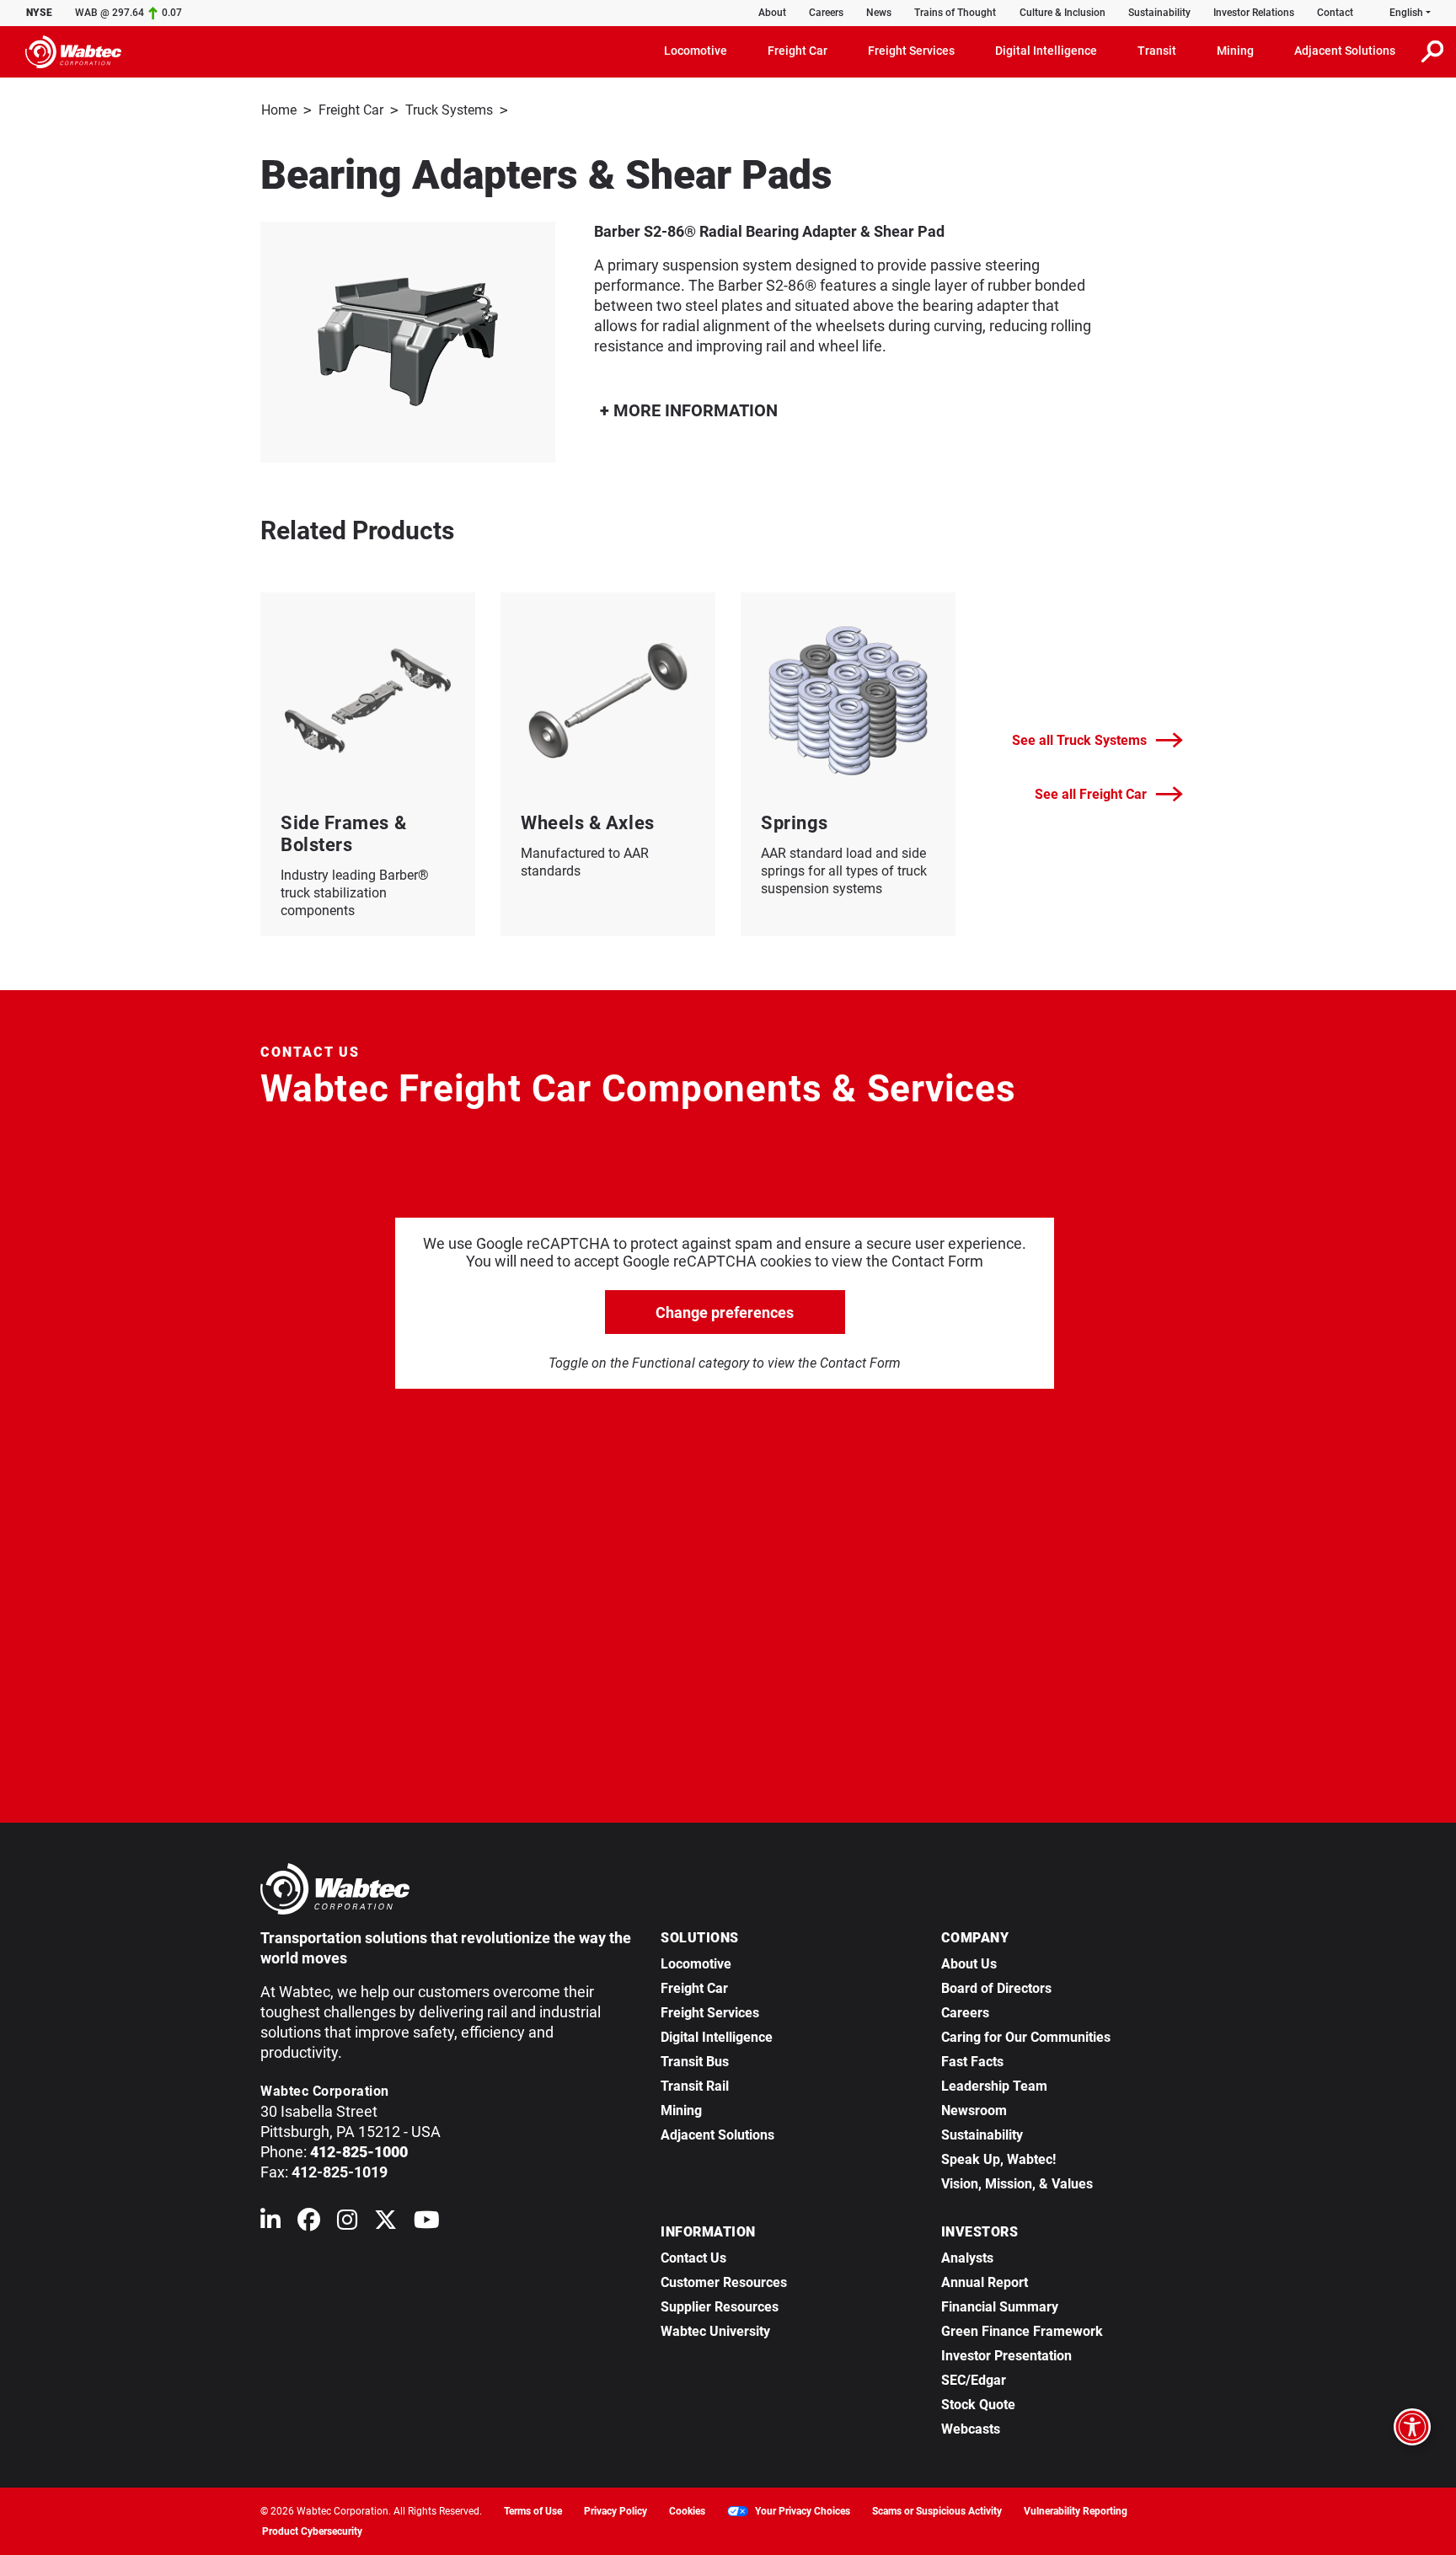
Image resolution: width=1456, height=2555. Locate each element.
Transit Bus (695, 2062)
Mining (681, 2110)
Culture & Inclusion (1063, 13)
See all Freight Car (1091, 794)
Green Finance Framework (1022, 2331)
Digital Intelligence (717, 2037)
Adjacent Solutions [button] (1345, 51)
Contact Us (693, 2258)
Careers (826, 13)
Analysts (967, 2258)
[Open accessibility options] (1412, 2427)
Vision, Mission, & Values (1017, 2184)
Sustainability (1159, 13)
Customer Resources (724, 2282)
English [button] (1406, 13)
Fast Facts (972, 2062)
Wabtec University (715, 2331)
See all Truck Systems (1079, 740)
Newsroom (974, 2110)
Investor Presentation (1006, 2356)
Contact (1335, 13)
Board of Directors (996, 1988)
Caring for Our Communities (1026, 2037)
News (879, 13)
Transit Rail (695, 2086)
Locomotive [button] (696, 51)
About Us (969, 1964)
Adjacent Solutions (717, 2135)
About (772, 13)
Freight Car (351, 110)
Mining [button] (1235, 51)
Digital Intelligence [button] (1046, 51)
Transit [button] (1157, 51)
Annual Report (985, 2282)
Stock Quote (978, 2405)
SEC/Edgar (974, 2380)
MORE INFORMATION (693, 410)
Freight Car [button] (798, 51)
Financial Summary (1000, 2307)
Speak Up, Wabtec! (998, 2159)
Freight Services (710, 2013)
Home (279, 110)
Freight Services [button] (911, 51)
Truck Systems (449, 110)
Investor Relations (1254, 13)
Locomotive (696, 1964)
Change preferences (725, 1312)
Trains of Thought (955, 13)
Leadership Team (994, 2086)
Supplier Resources (720, 2307)
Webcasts (971, 2429)
